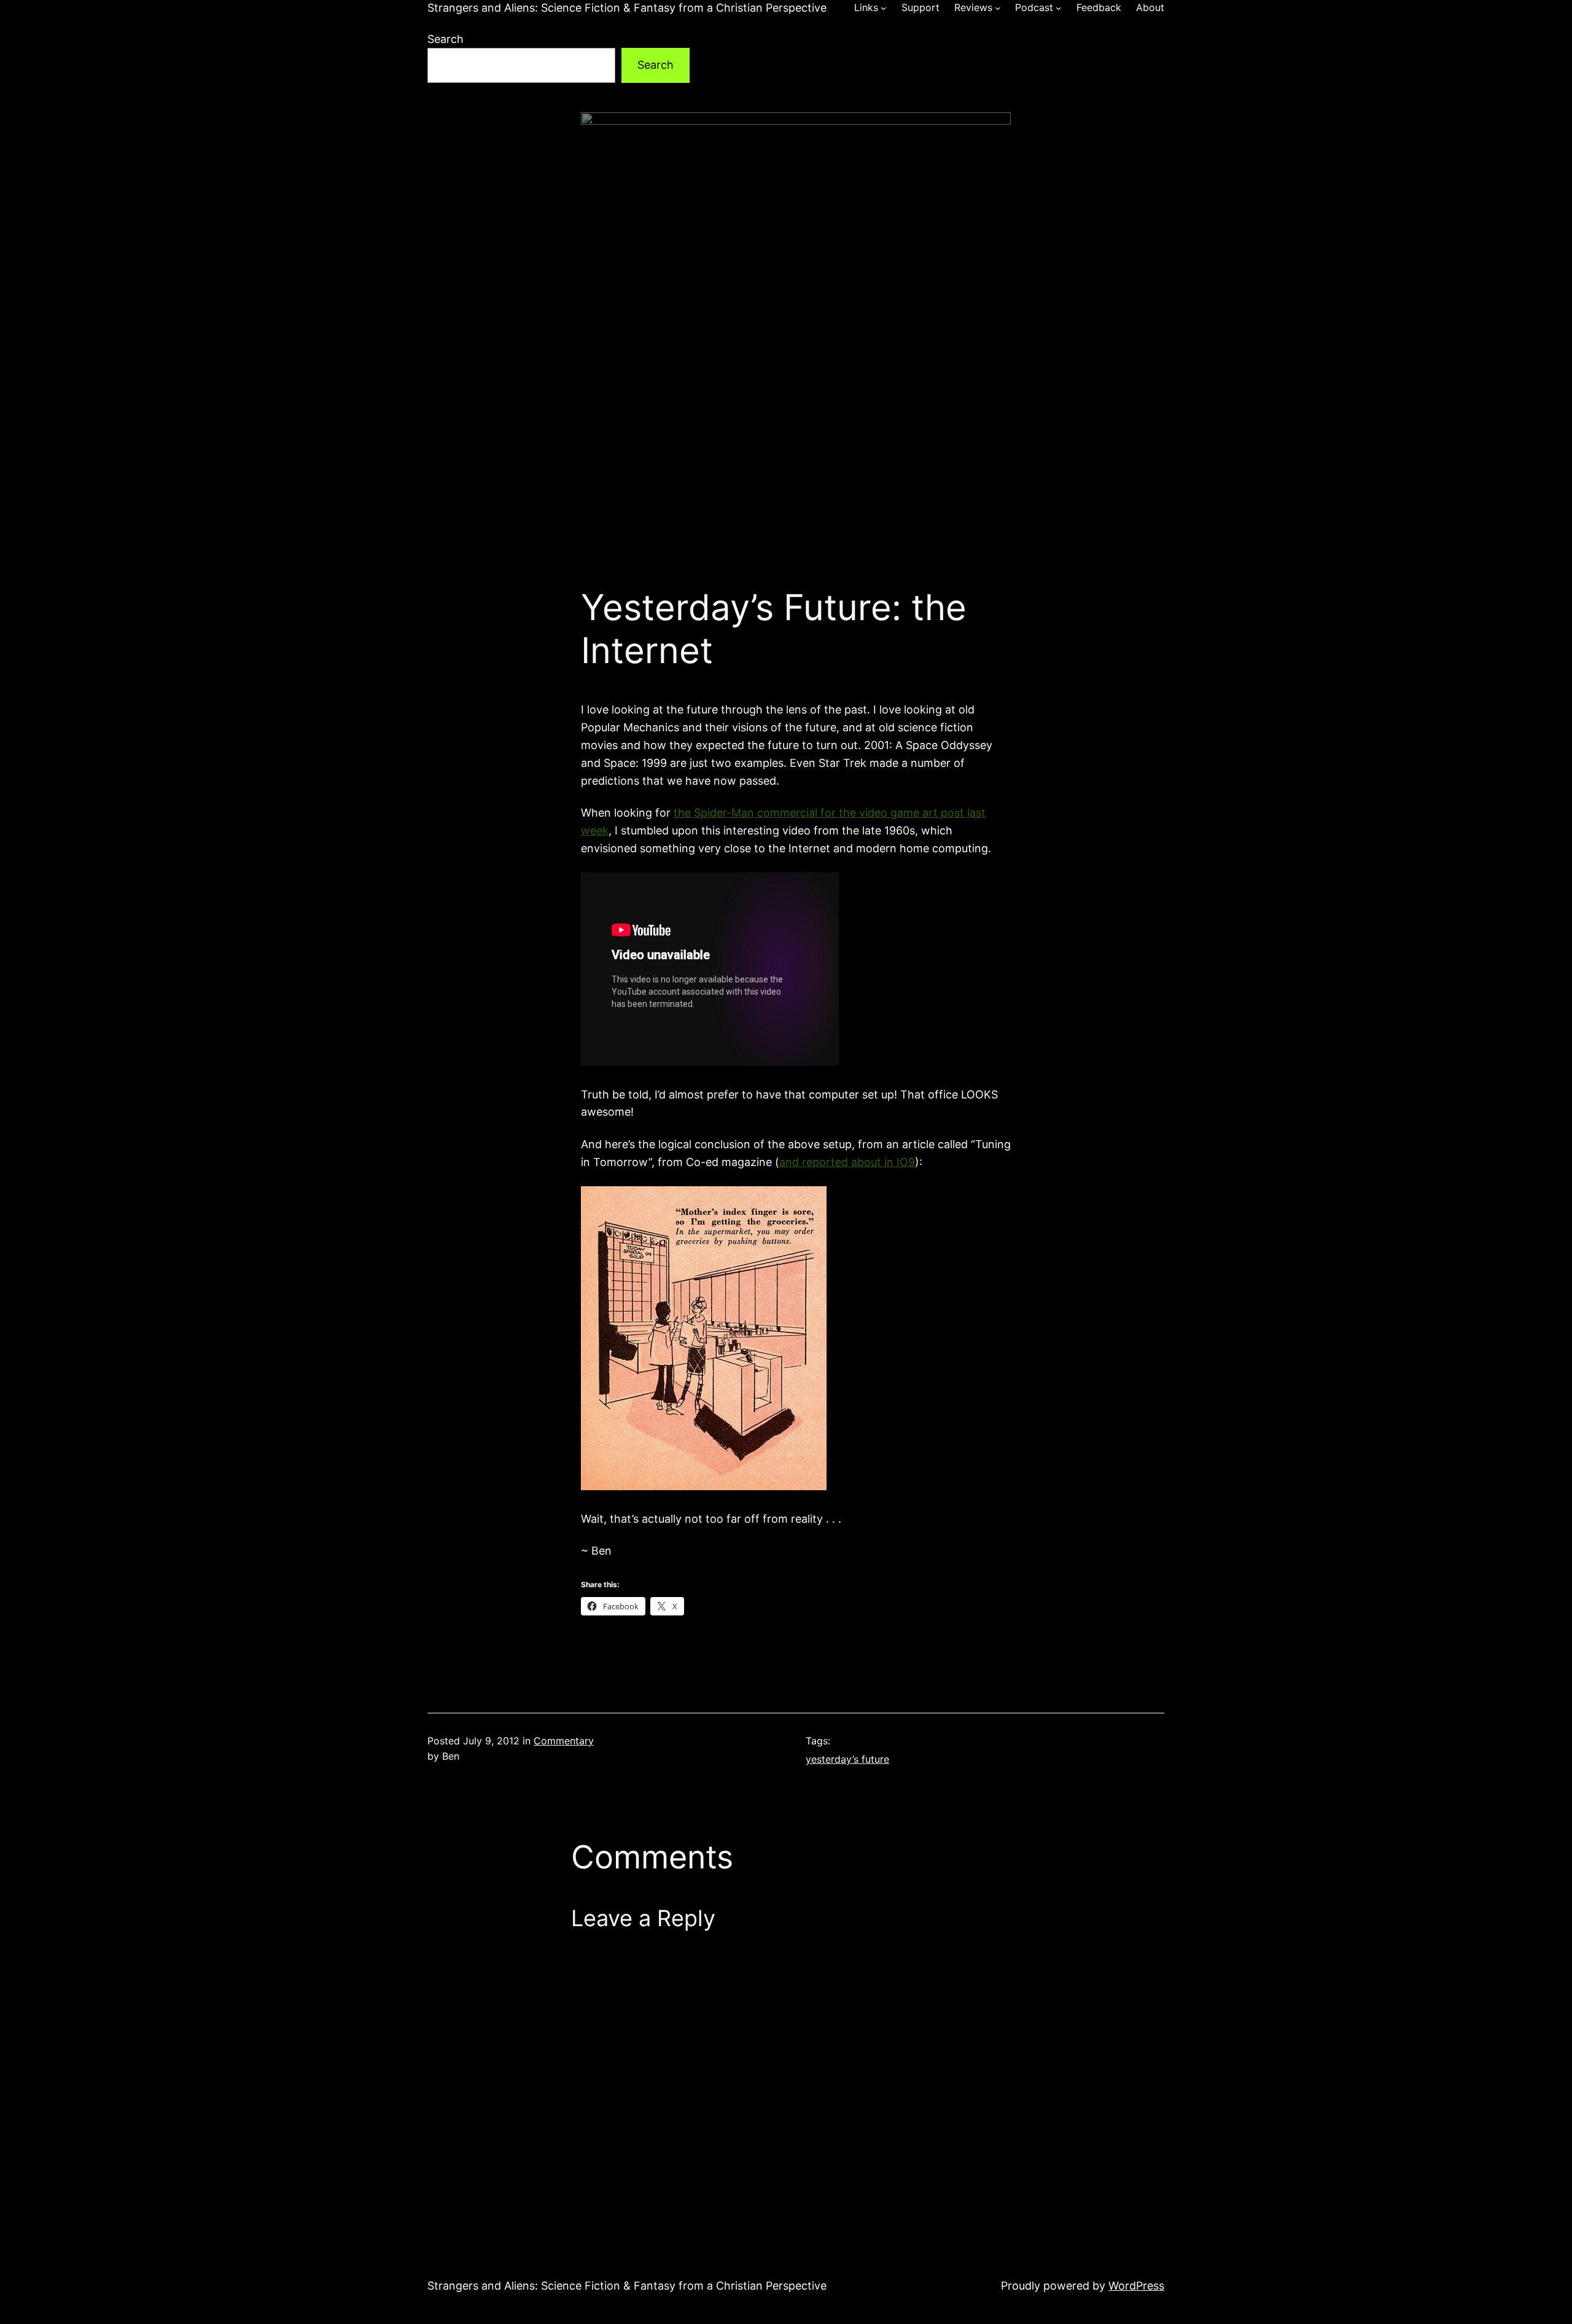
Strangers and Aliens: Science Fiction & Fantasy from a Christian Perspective (627, 8)
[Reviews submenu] (998, 8)
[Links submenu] (884, 8)
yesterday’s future (847, 1759)
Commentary (564, 1741)
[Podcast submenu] (1059, 8)
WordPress (1136, 2286)
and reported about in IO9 (847, 1162)
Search (446, 39)
